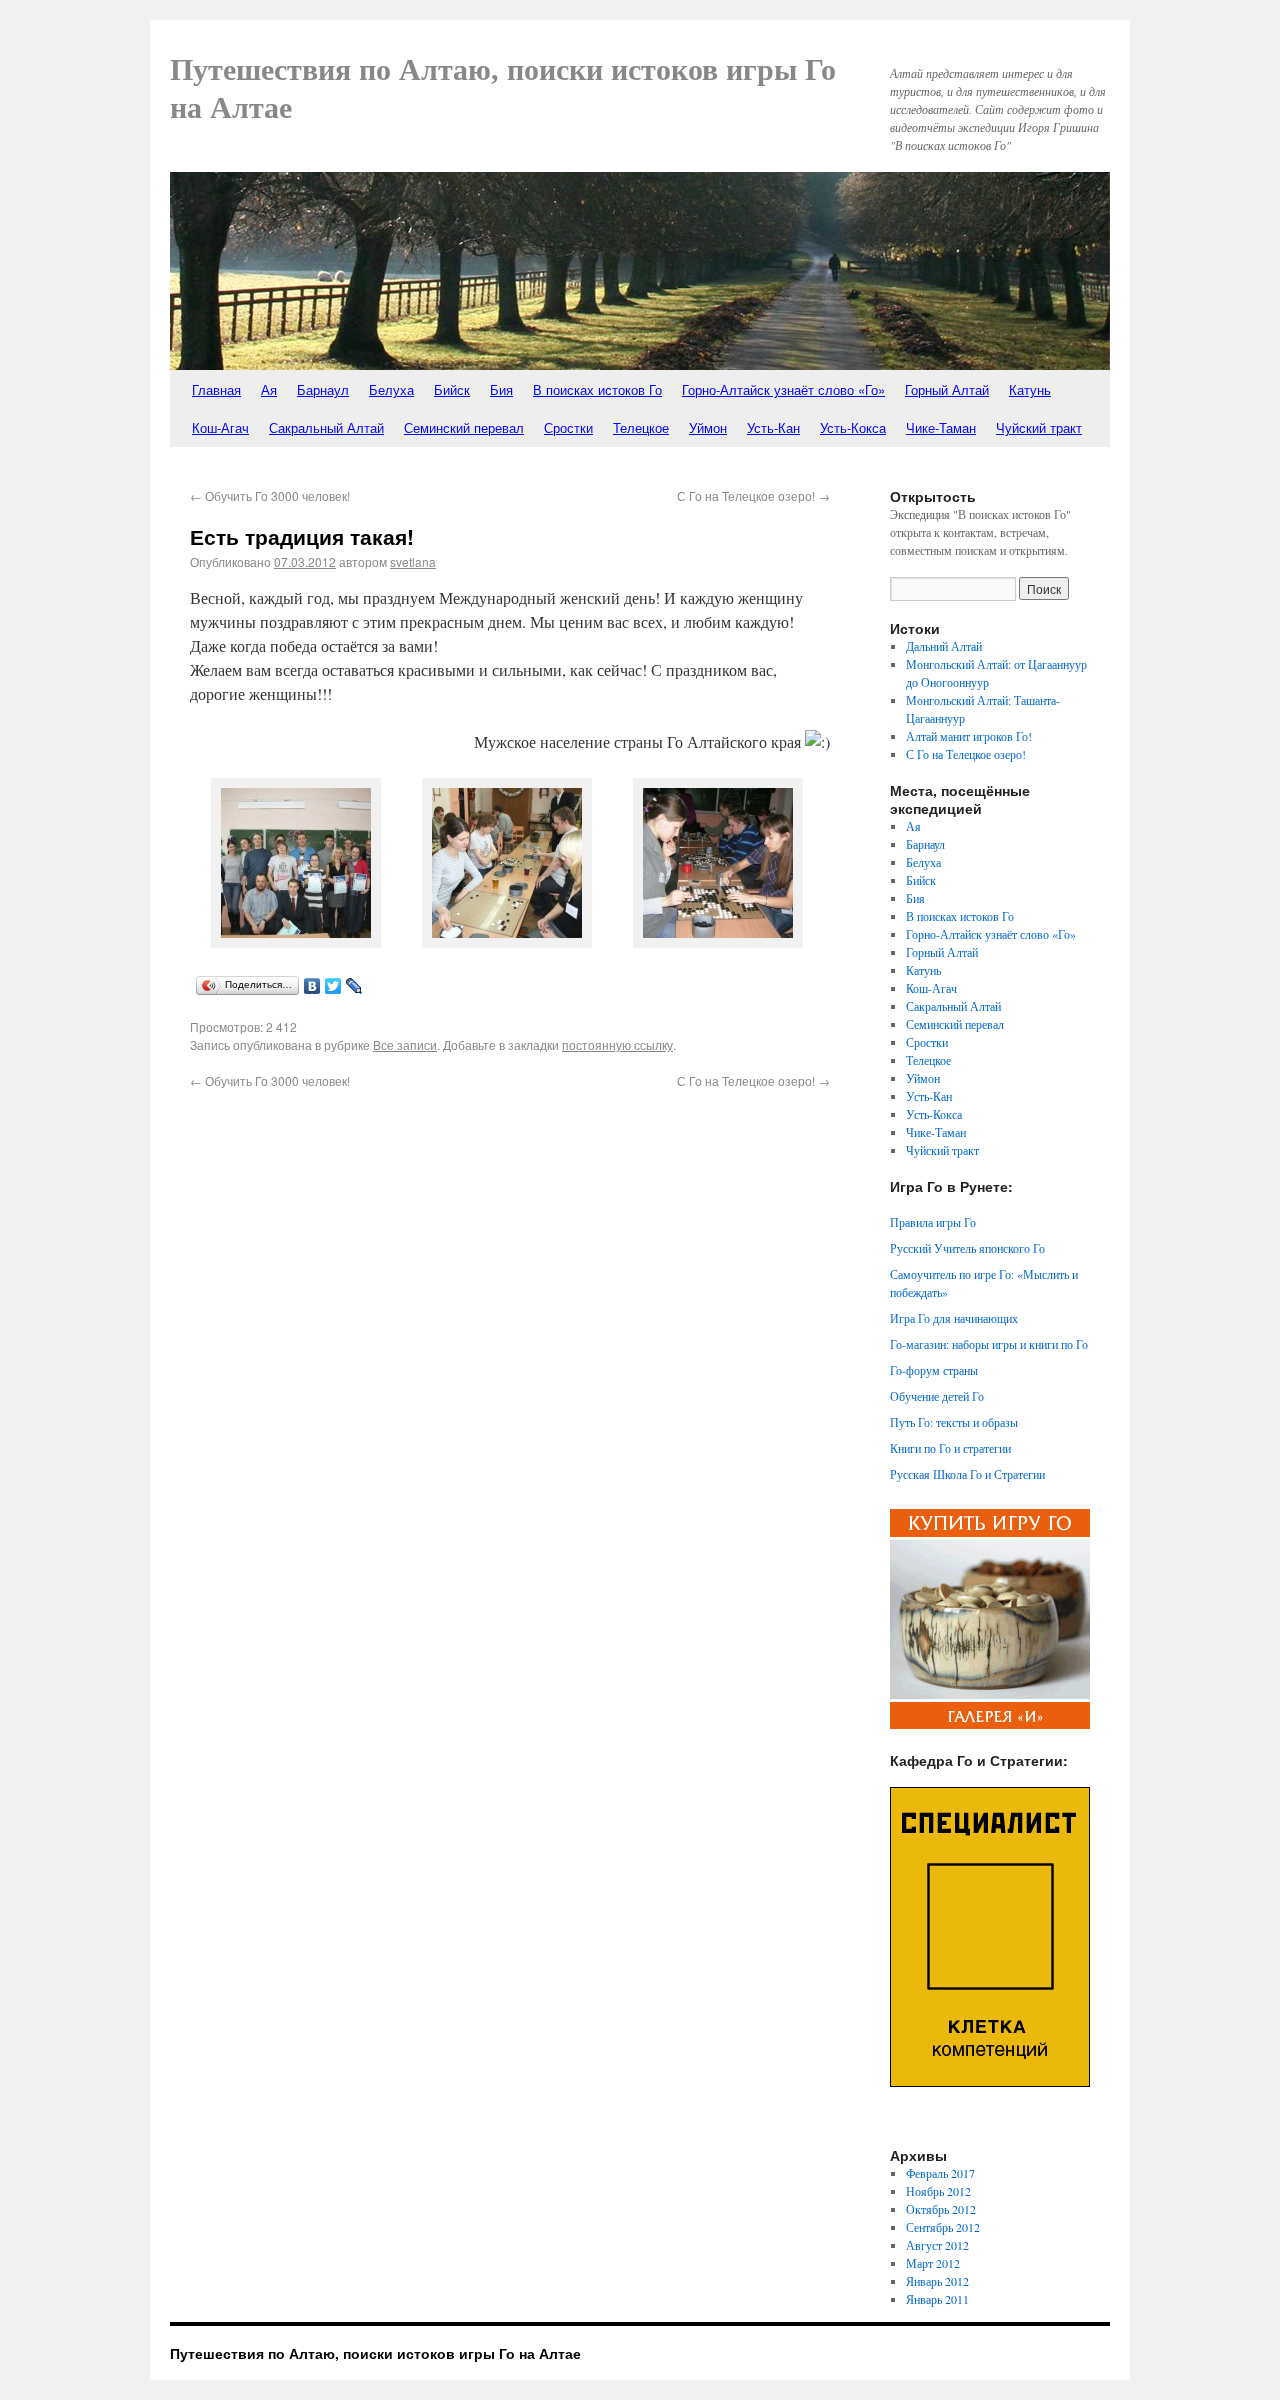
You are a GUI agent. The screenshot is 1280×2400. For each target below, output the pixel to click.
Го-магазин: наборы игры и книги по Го (989, 1344)
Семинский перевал (464, 427)
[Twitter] (333, 986)
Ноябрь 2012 (938, 2191)
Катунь (1030, 389)
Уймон (708, 427)
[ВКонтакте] (312, 986)
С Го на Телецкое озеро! (753, 495)
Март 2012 (933, 2263)
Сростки (568, 427)
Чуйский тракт (1039, 427)
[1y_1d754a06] (507, 941)
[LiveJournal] (354, 986)
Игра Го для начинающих (954, 1318)
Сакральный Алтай (326, 427)
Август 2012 (937, 2245)
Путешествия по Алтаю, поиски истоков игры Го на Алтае (375, 2353)
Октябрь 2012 (941, 2209)
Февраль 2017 (940, 2173)
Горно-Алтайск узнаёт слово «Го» (783, 389)
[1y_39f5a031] (718, 941)
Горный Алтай (947, 389)
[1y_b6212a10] (296, 941)
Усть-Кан (773, 427)
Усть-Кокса (853, 427)
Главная (216, 389)
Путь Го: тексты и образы (954, 1422)
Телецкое (641, 427)
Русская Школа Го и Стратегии (967, 1474)
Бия (501, 389)
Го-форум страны (934, 1370)
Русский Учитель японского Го (967, 1248)
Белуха (391, 389)
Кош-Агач (220, 427)
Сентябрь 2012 (943, 2227)
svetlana (413, 561)
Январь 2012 (937, 2281)
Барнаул (323, 389)
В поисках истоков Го (597, 389)
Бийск (452, 389)
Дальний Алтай (944, 646)
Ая (269, 389)
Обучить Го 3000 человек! (270, 495)
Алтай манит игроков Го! (969, 736)
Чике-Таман (941, 427)
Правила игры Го (933, 1222)
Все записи (405, 1044)
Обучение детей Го (937, 1396)
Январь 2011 (937, 2299)
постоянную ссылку (617, 1044)
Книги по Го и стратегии (950, 1448)
